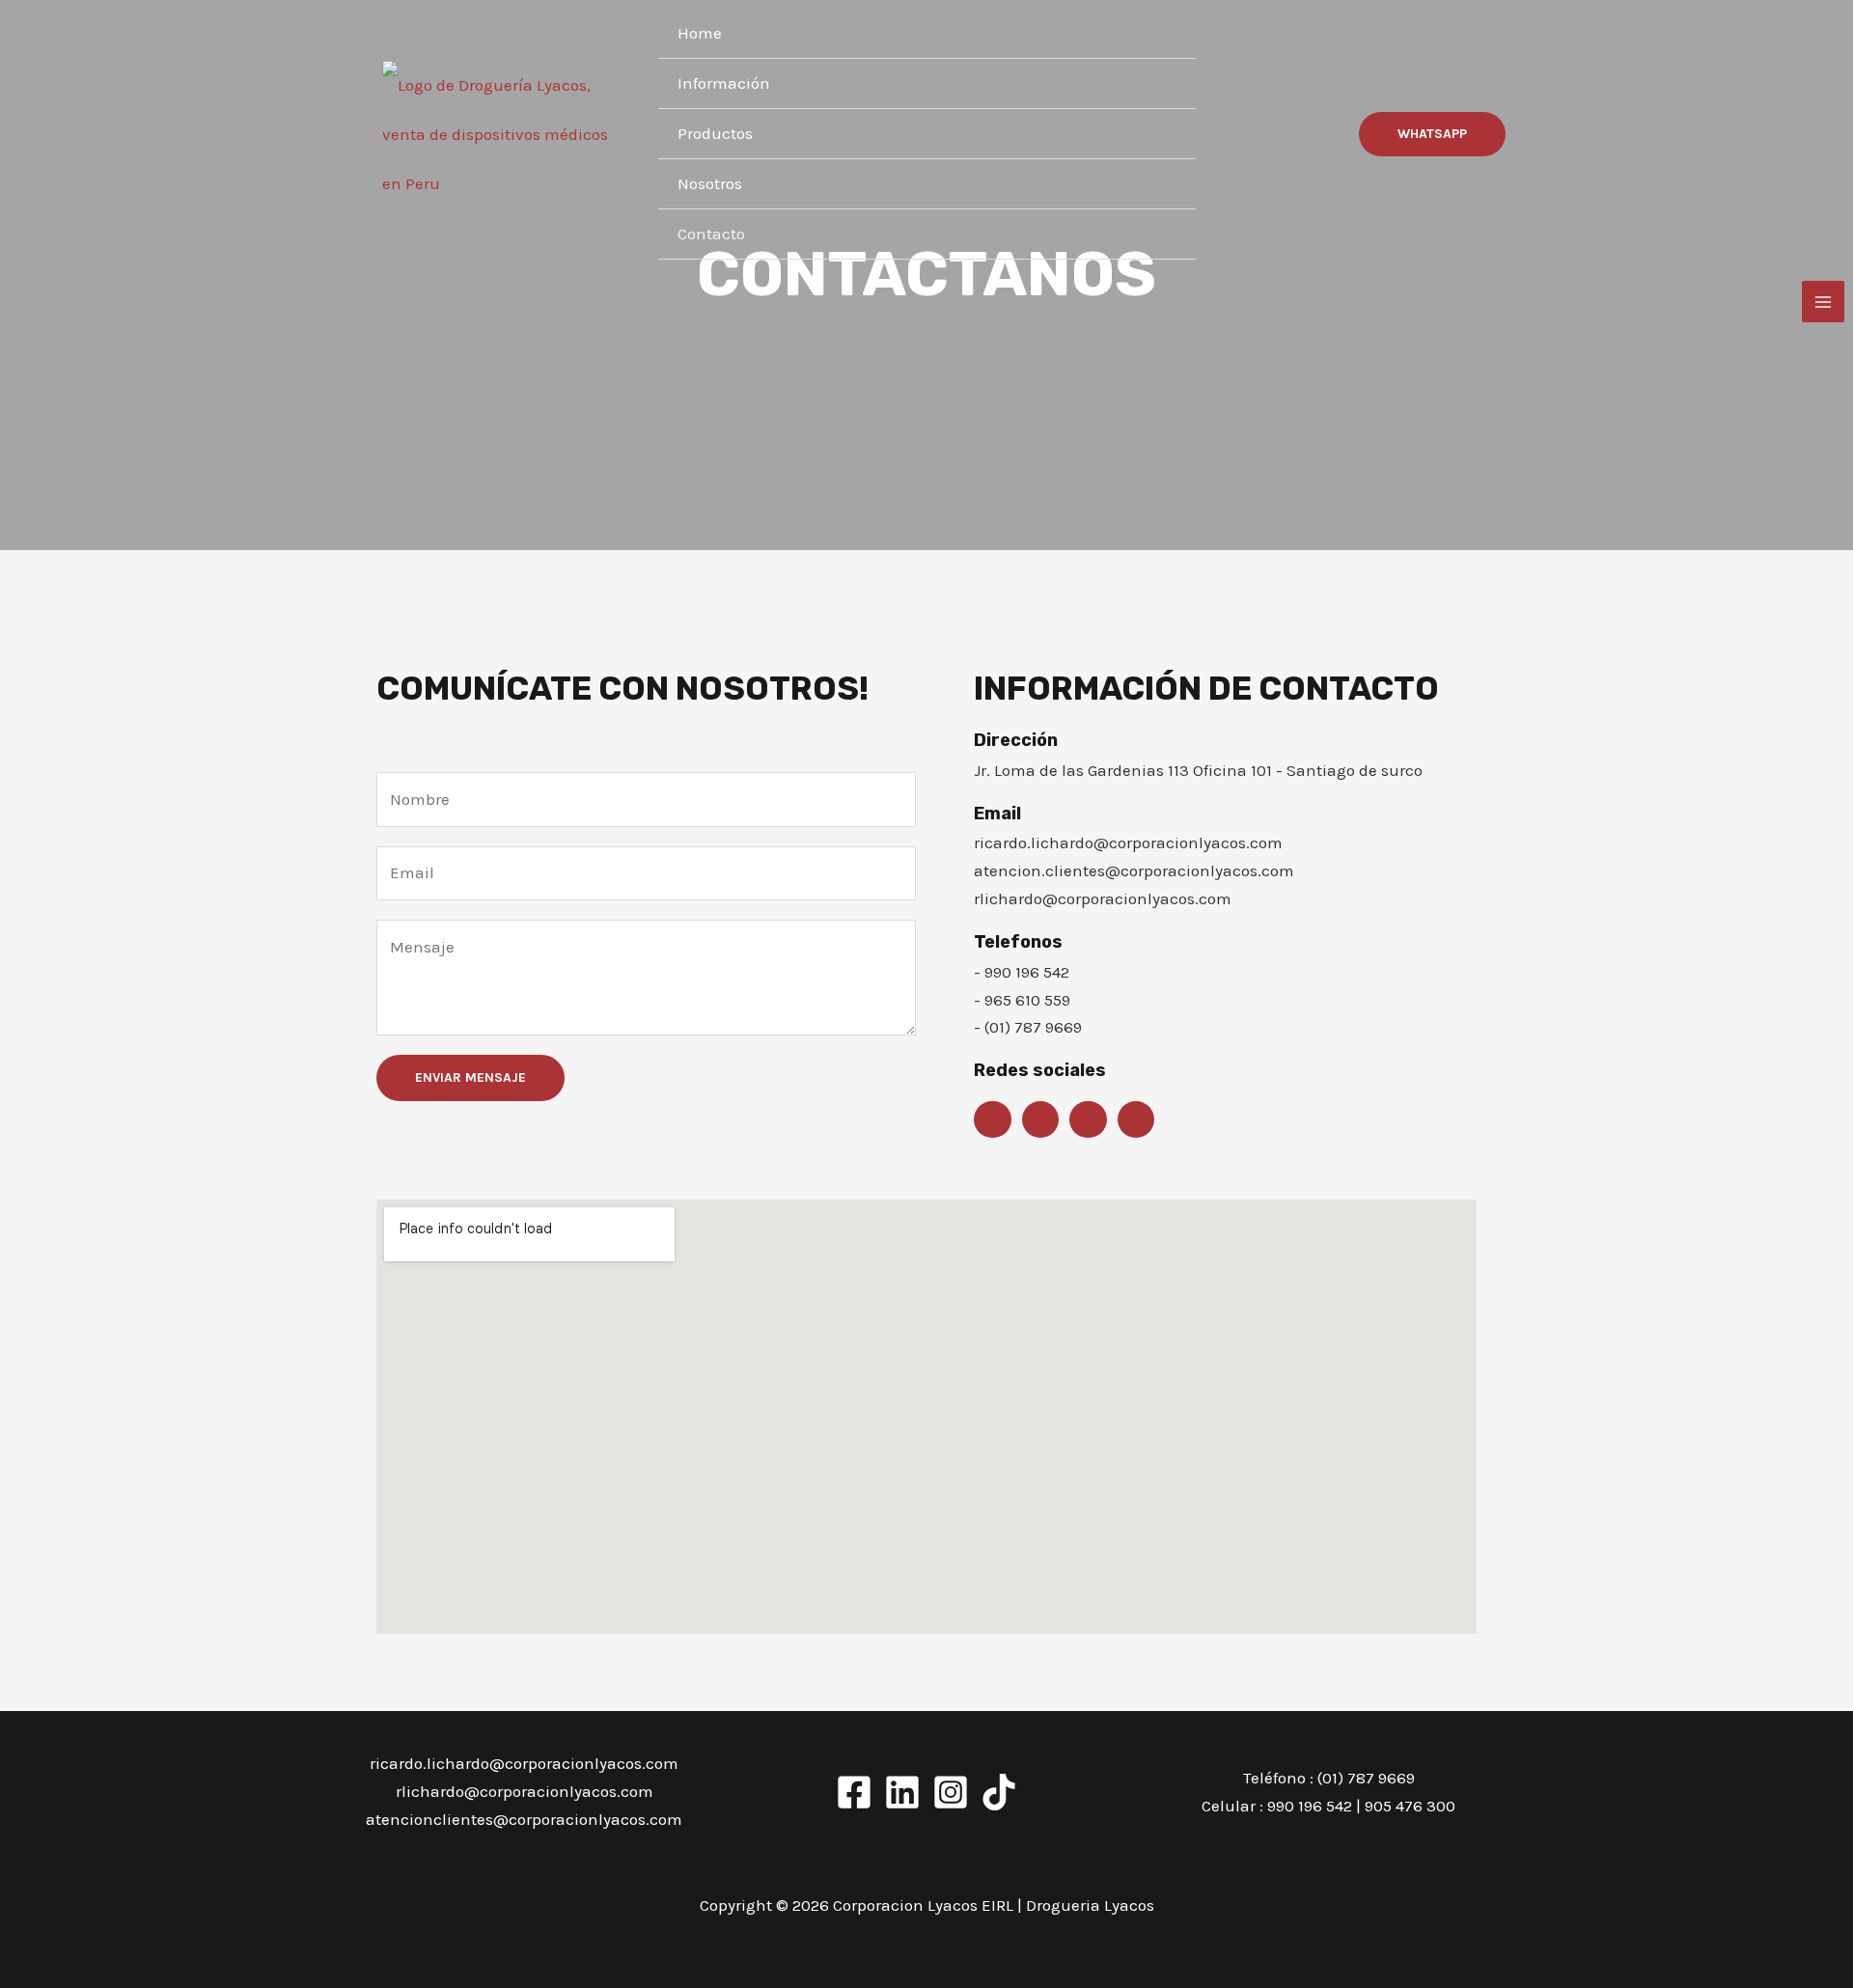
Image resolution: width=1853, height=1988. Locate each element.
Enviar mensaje (470, 1077)
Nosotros (710, 183)
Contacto (711, 234)
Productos (715, 133)
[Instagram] (951, 1792)
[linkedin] (902, 1792)
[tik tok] (999, 1792)
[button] (1432, 134)
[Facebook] (854, 1792)
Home (700, 33)
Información (724, 83)
